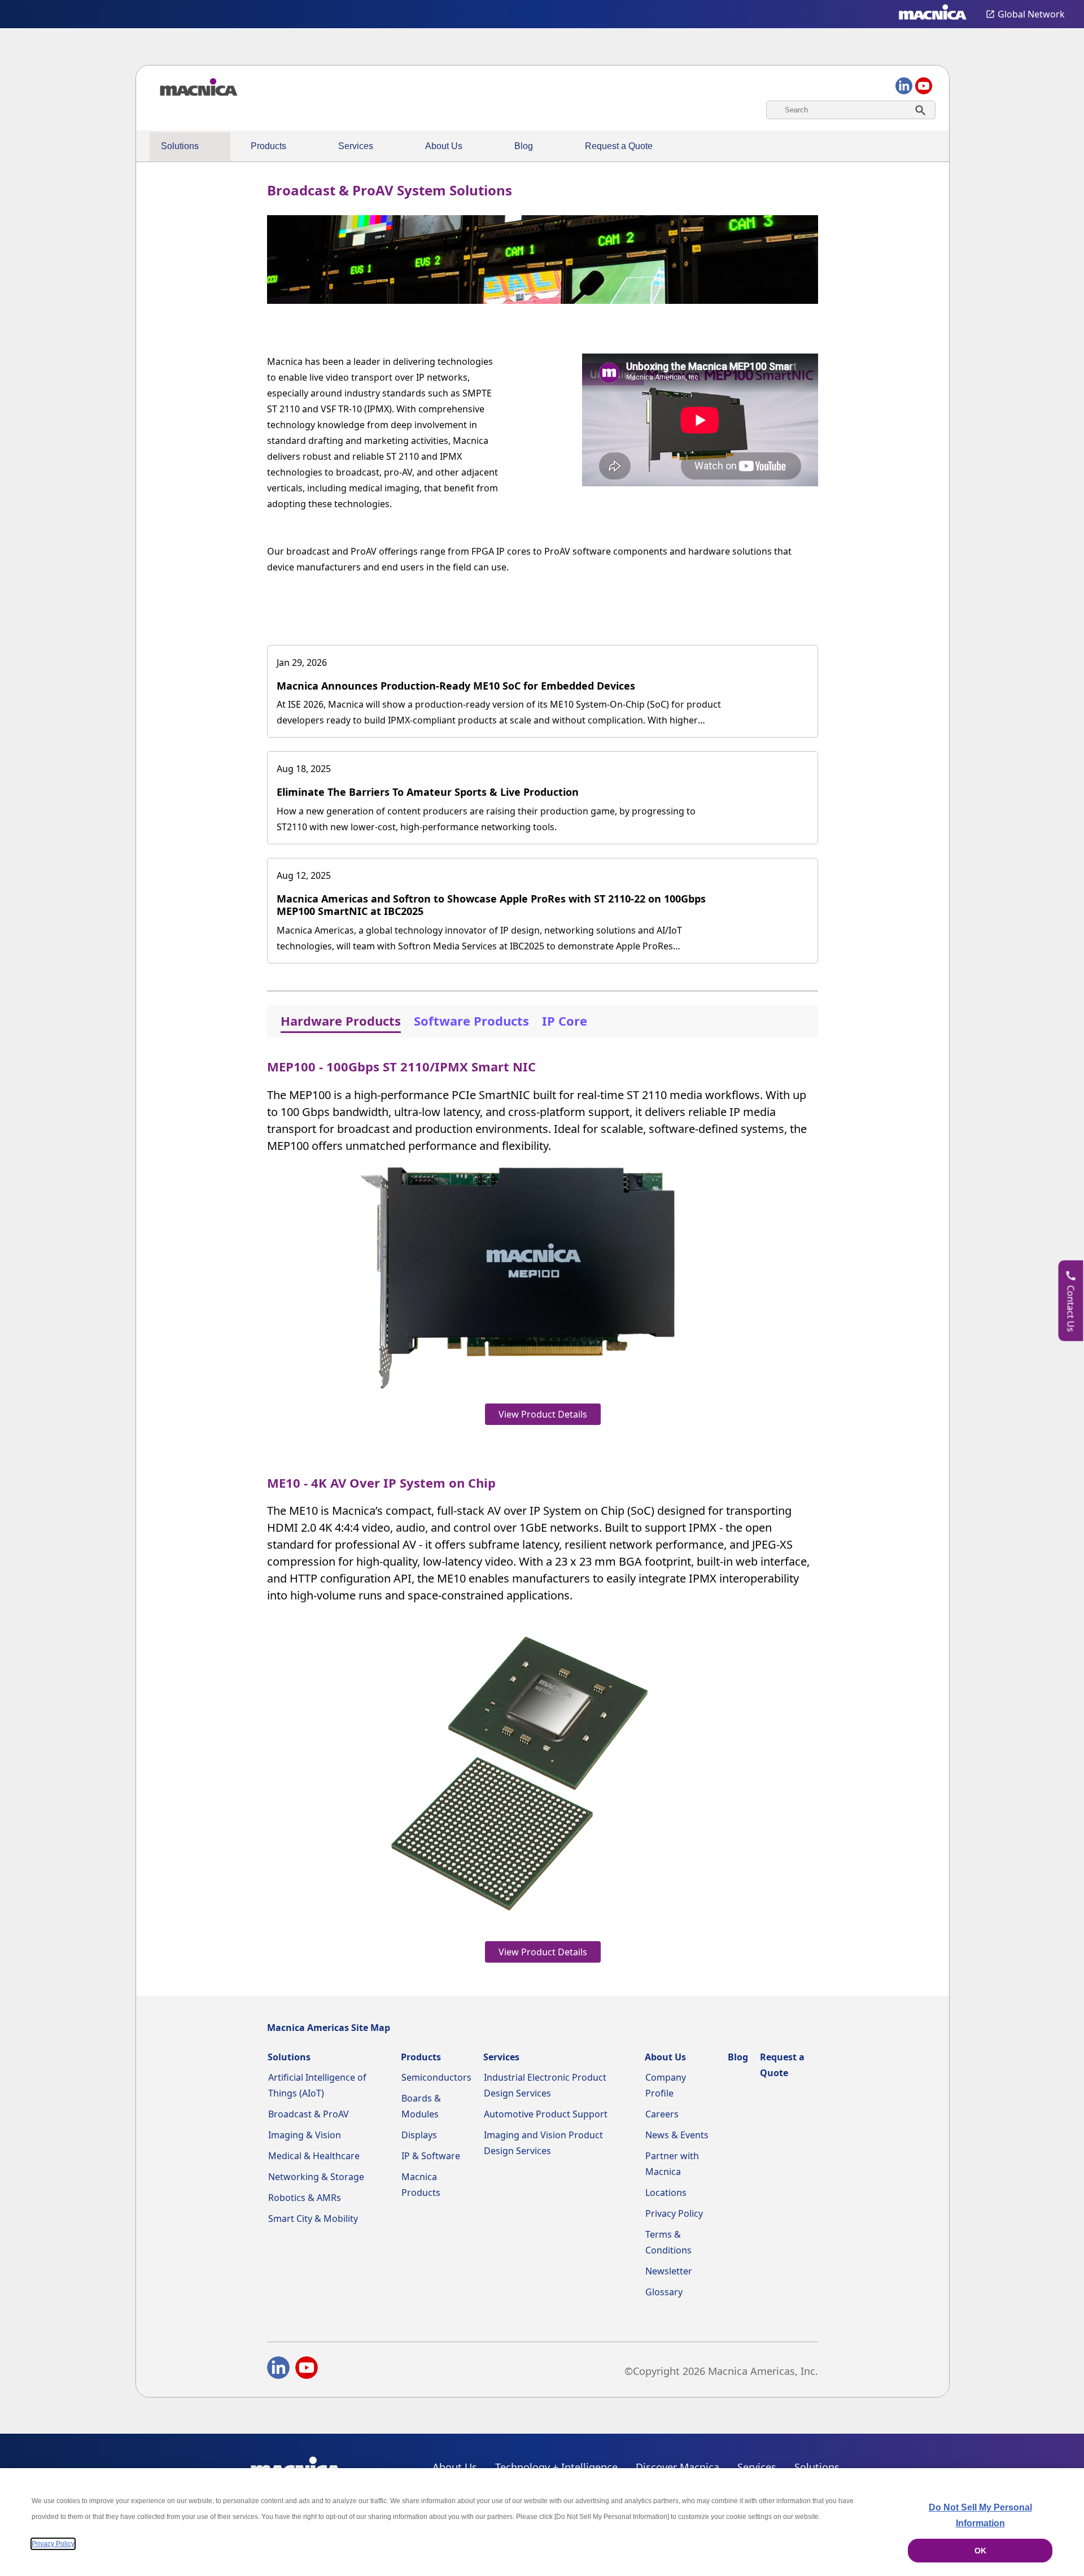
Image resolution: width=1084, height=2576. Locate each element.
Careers (662, 2114)
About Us (444, 146)
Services (356, 146)
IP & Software (431, 2156)
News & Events (677, 2135)
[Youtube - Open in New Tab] (307, 2370)
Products (268, 146)
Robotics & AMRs (305, 2198)
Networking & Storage (316, 2177)
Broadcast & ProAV (309, 2114)
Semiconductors (436, 2077)
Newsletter (669, 2271)
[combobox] (851, 110)
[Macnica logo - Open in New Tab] (933, 14)
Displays (419, 2135)
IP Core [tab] (565, 1021)
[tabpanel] (543, 1508)
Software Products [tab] (471, 1021)
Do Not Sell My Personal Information (980, 2515)
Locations (666, 2193)
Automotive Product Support (546, 2114)
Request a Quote (619, 146)
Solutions (180, 146)
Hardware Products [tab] (341, 1021)
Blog (524, 146)
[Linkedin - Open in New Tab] (278, 2370)
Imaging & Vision (305, 2135)
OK (980, 2551)
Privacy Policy (674, 2213)
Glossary (664, 2292)
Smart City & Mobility (313, 2218)
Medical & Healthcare (314, 2156)
